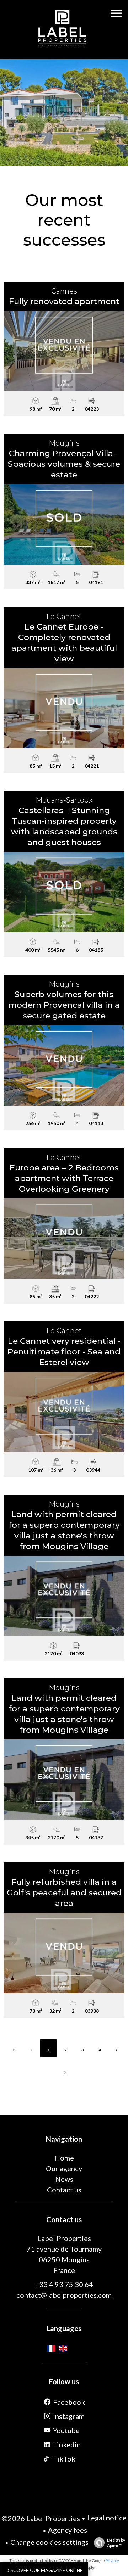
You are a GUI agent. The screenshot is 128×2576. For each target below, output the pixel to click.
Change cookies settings (49, 2542)
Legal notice (107, 2518)
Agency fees (68, 2530)
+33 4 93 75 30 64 (64, 2284)
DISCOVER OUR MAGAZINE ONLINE (44, 2570)
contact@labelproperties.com (64, 2295)
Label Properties (64, 2238)
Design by (116, 2543)
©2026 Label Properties (41, 2518)
